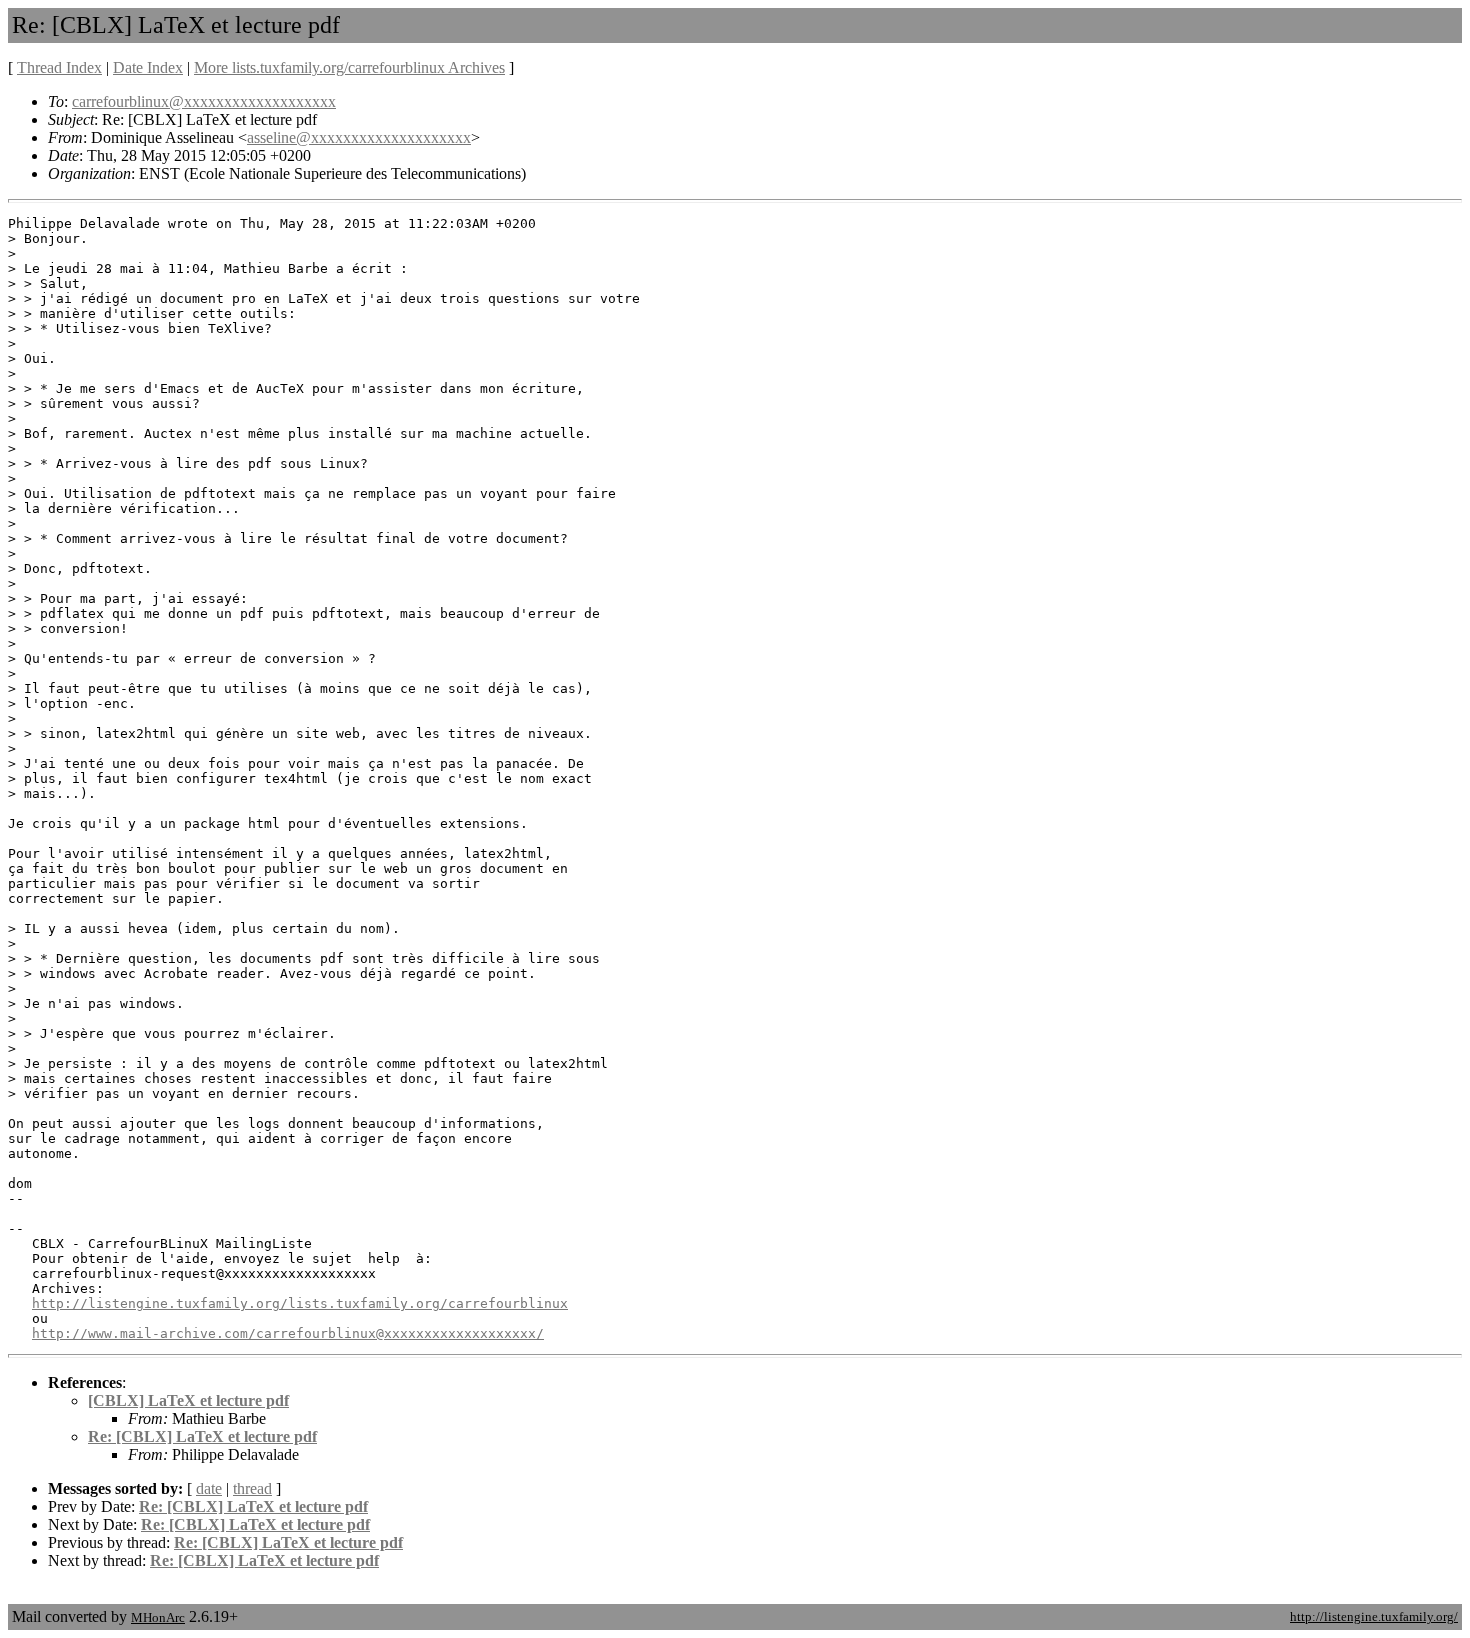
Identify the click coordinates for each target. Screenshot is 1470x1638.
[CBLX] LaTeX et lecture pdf (188, 1400)
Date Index (148, 67)
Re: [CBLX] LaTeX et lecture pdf (202, 1436)
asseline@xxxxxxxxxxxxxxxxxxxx (359, 137)
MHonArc (158, 1617)
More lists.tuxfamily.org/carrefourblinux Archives (349, 67)
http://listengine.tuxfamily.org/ (1374, 1616)
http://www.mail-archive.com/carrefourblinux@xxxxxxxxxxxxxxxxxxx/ (288, 1333)
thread (252, 1488)
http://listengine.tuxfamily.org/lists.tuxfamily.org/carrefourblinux (300, 1303)
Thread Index (59, 67)
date (209, 1488)
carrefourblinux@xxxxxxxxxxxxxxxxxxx (204, 101)
